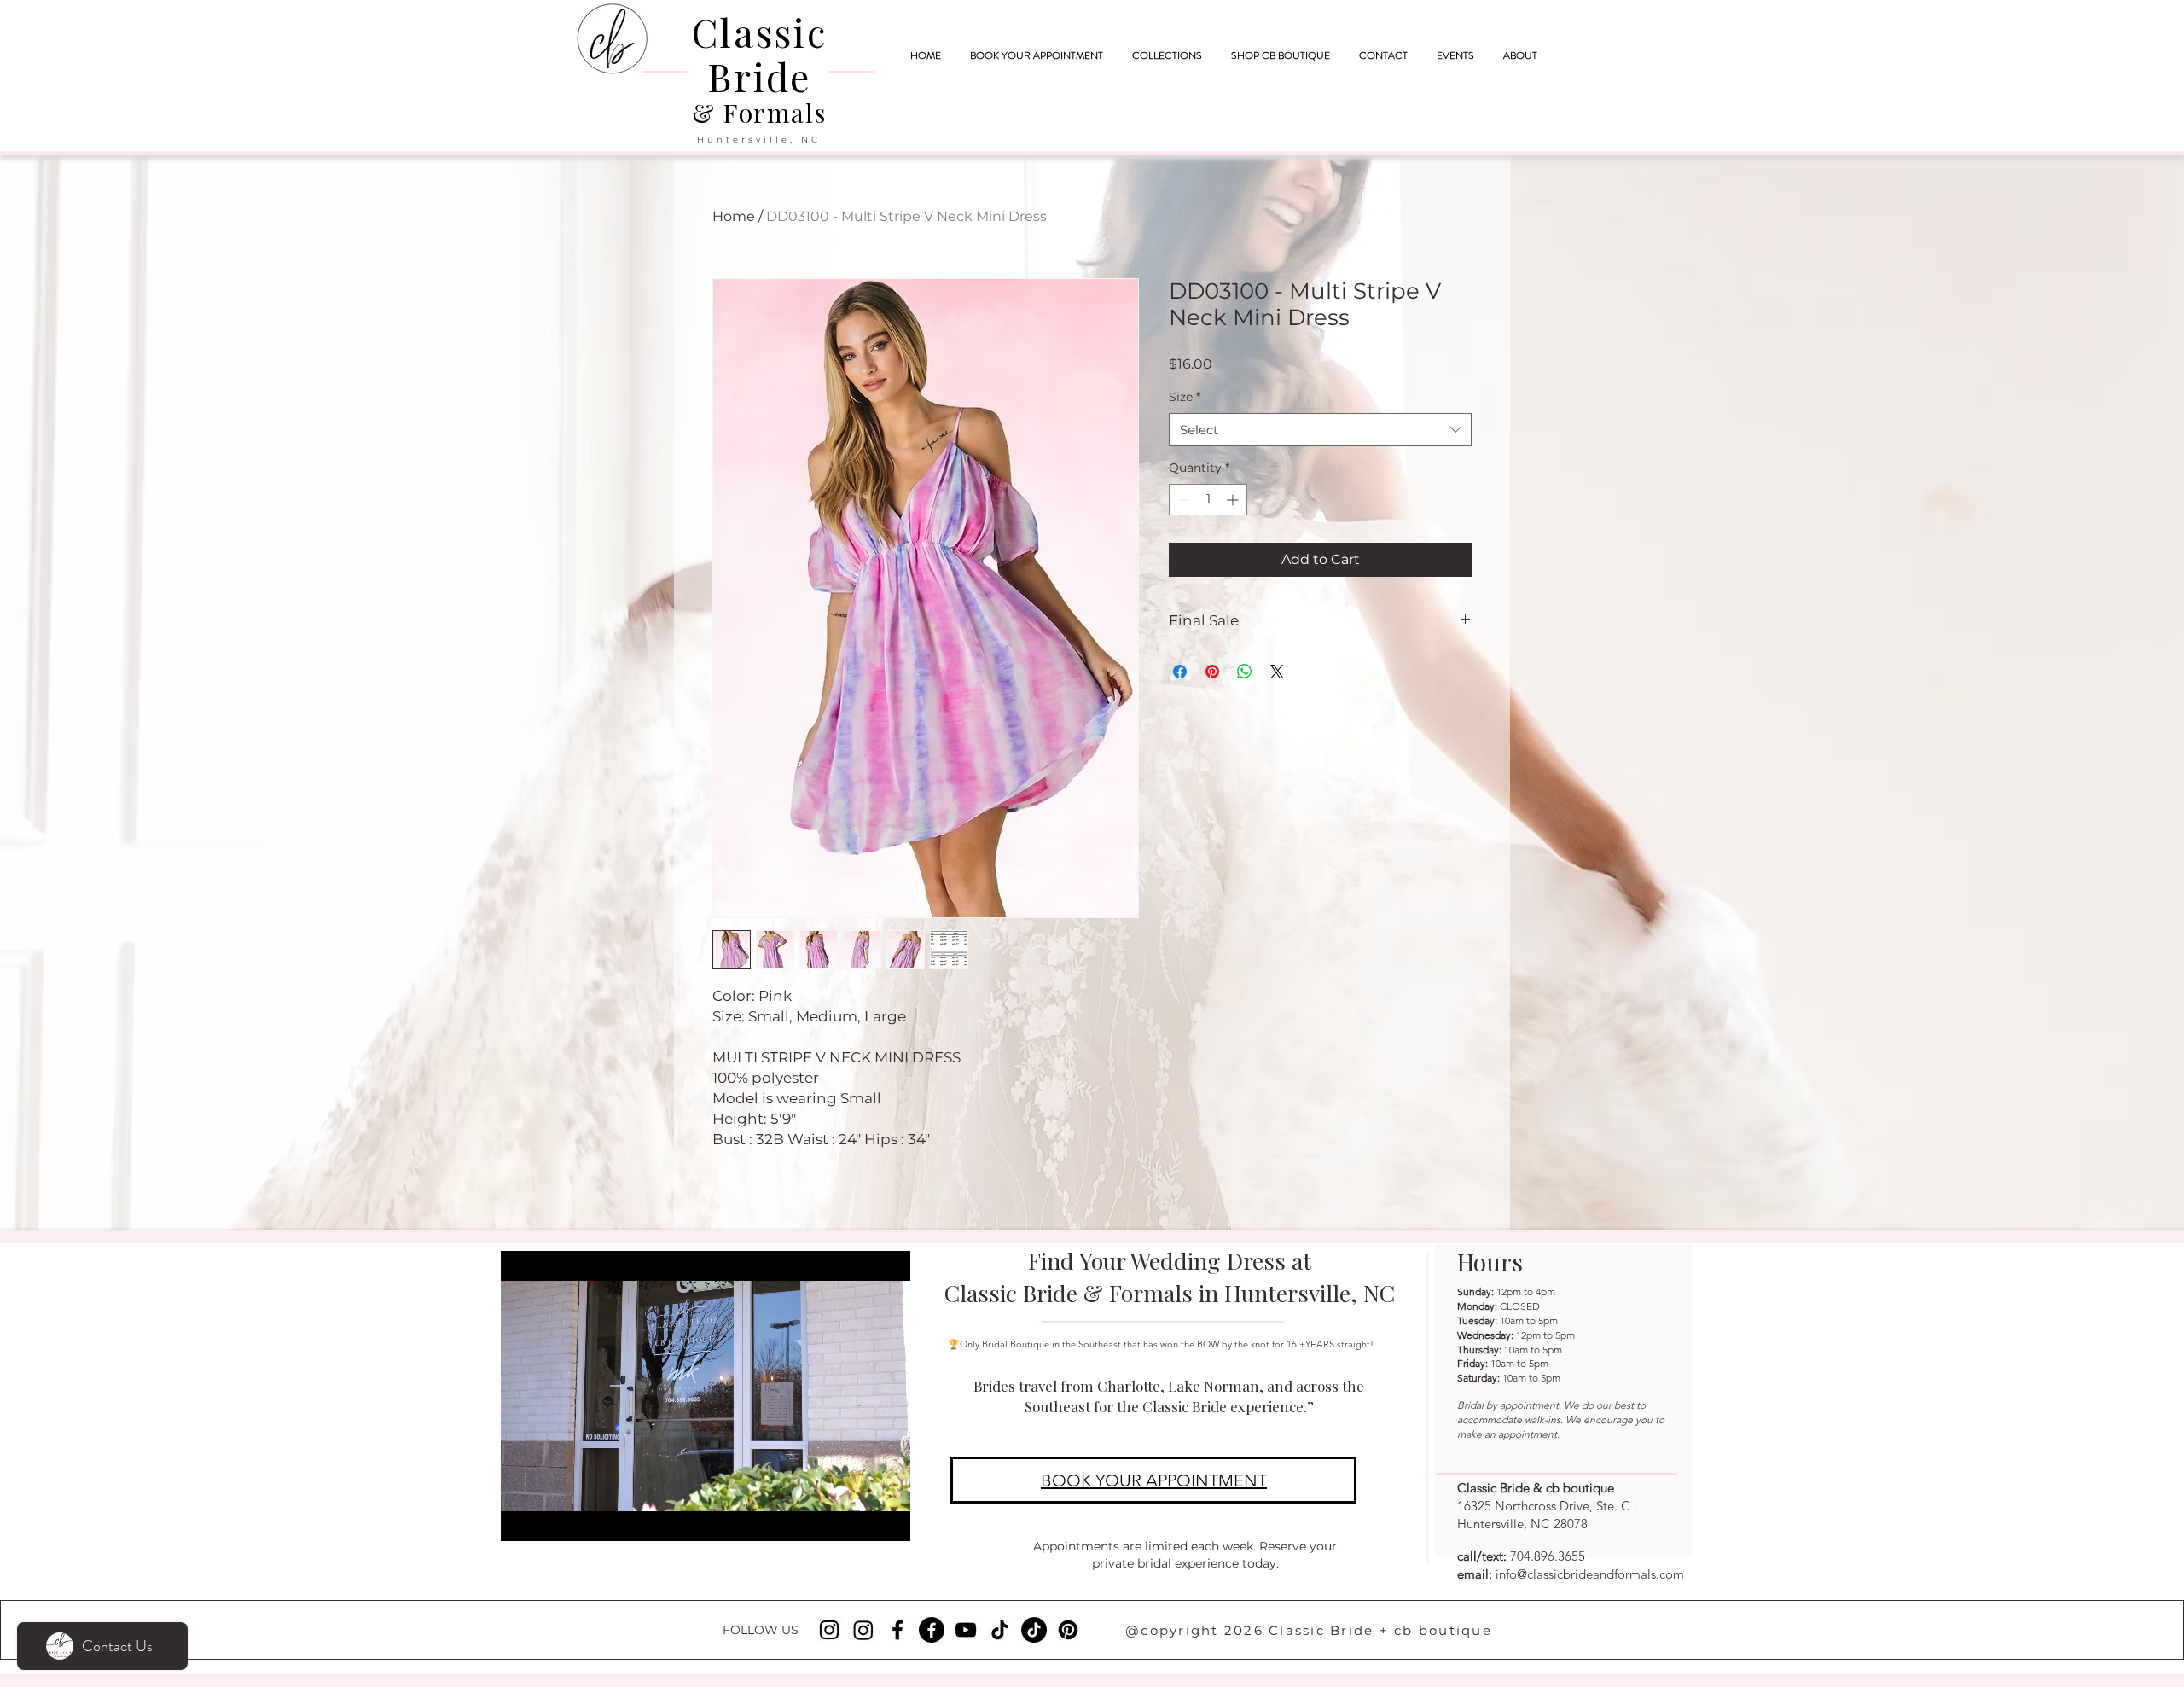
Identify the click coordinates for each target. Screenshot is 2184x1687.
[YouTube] (966, 1630)
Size (1185, 397)
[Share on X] (1277, 672)
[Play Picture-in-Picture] (858, 1518)
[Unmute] (552, 1518)
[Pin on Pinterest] (1212, 672)
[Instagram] (829, 1630)
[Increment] (1234, 500)
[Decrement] (1182, 500)
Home (734, 216)
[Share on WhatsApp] (1245, 672)
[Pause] (523, 1518)
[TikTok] (1000, 1630)
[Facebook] (897, 1630)
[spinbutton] (1208, 500)
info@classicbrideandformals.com (1590, 1574)
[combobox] (1320, 430)
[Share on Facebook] (1180, 672)
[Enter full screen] (887, 1518)
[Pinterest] (1068, 1630)
